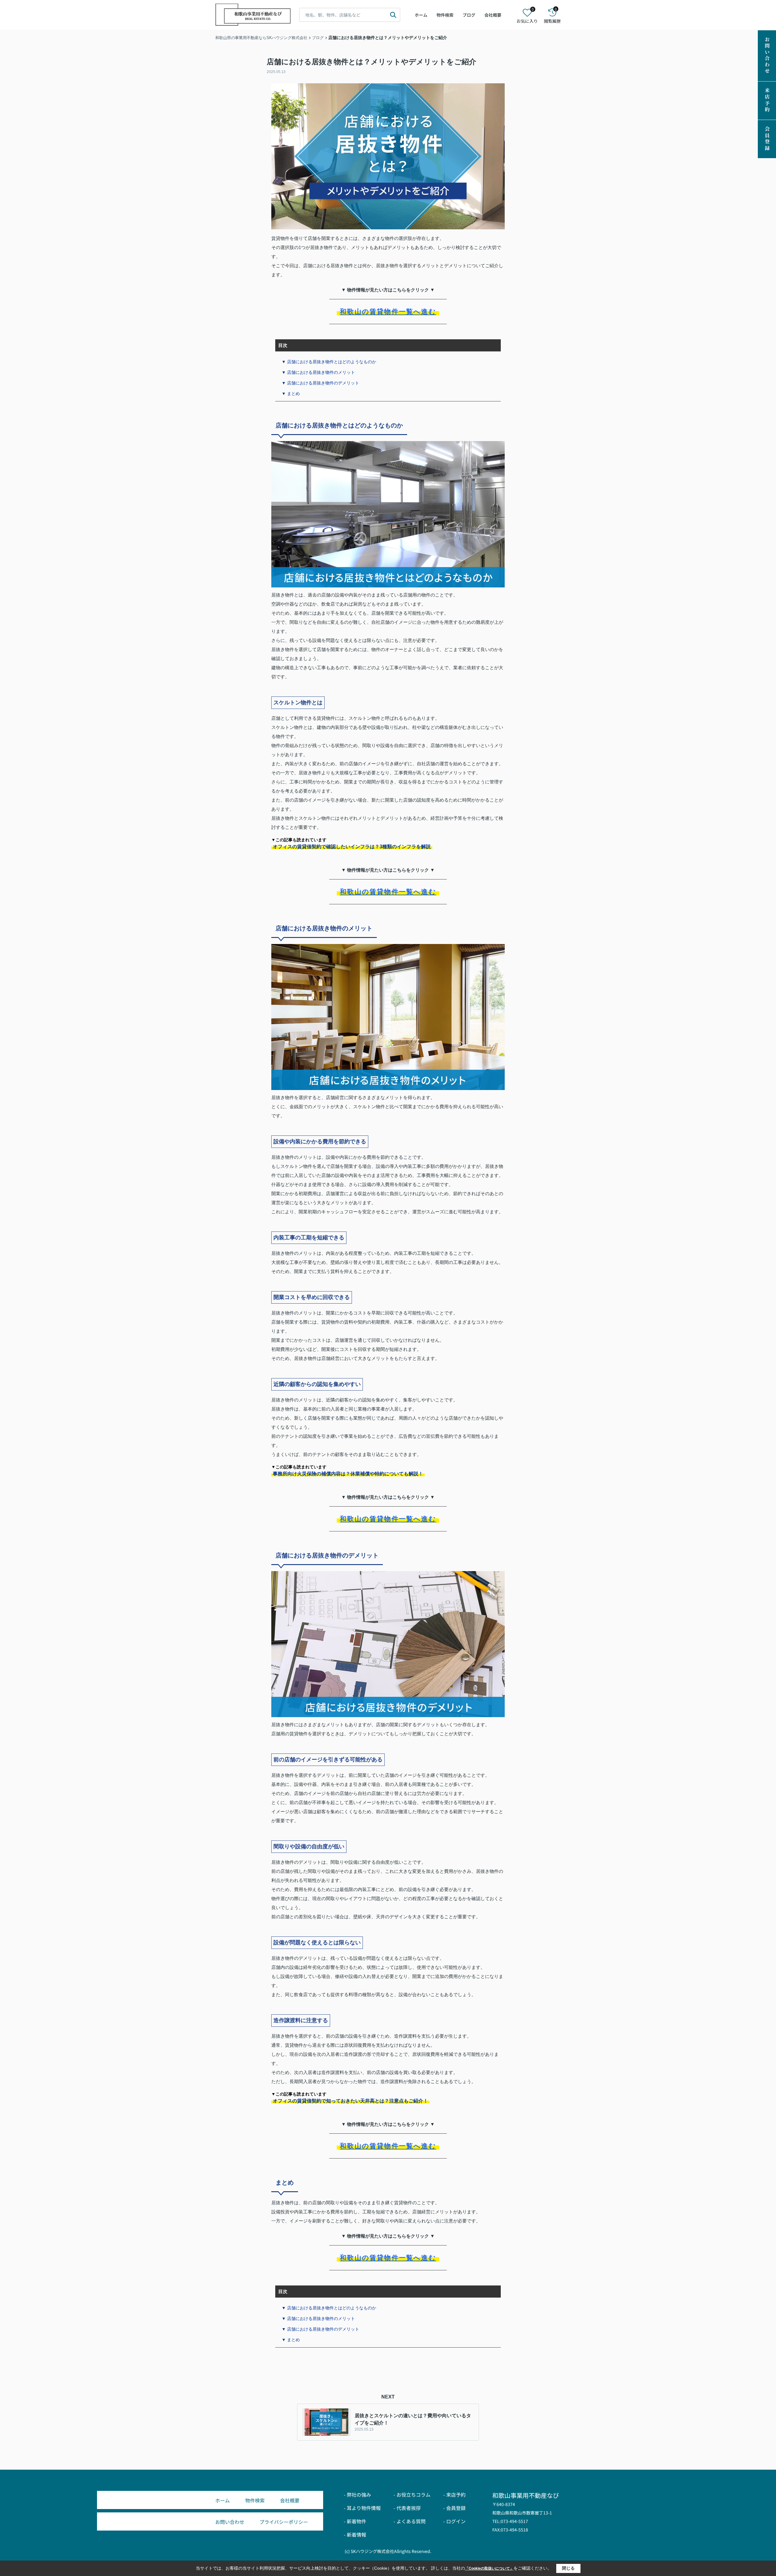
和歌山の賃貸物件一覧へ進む (388, 312)
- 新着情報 (355, 2534)
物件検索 (445, 15)
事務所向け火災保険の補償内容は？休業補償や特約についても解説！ (348, 1474)
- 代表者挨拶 (407, 2508)
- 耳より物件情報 (362, 2508)
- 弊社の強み (357, 2495)
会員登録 (767, 139)
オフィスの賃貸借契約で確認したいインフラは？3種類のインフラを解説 (352, 847)
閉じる (568, 2568)
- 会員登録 (454, 2508)
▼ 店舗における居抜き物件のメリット (318, 372)
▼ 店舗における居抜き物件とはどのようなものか (329, 362)
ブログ (469, 15)
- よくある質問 (410, 2521)
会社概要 (493, 15)
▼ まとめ (291, 394)
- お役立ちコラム (412, 2495)
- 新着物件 (355, 2521)
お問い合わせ (767, 56)
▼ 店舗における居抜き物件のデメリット (320, 383)
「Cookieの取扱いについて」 (489, 2568)
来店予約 (767, 101)
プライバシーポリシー (284, 2522)
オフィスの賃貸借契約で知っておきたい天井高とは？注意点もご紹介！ (350, 2101)
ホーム (421, 15)
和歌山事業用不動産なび (526, 2495)
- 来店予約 (454, 2495)
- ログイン (454, 2521)
